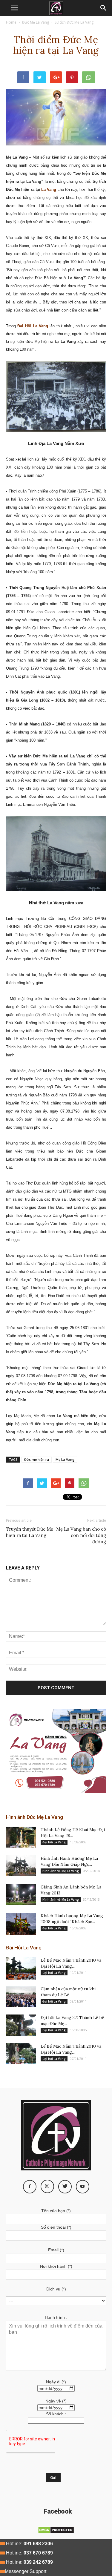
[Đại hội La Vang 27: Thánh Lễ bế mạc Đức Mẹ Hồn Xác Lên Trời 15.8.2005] (21, 2025)
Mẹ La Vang (65, 1459)
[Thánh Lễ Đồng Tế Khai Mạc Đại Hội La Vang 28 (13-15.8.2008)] (21, 1837)
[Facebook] (30, 2187)
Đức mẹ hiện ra (37, 1459)
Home (11, 22)
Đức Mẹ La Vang (36, 22)
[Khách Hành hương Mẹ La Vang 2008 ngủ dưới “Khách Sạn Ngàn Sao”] (21, 1924)
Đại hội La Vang (54, 1842)
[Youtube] (83, 2187)
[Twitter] (65, 2187)
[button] (104, 8)
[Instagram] (47, 2186)
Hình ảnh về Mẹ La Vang (61, 1871)
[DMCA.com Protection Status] (56, 2532)
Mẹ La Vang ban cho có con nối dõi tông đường (81, 1535)
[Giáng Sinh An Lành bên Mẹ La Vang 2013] (21, 1894)
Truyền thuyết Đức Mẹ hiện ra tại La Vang (30, 1532)
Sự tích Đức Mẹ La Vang (74, 22)
